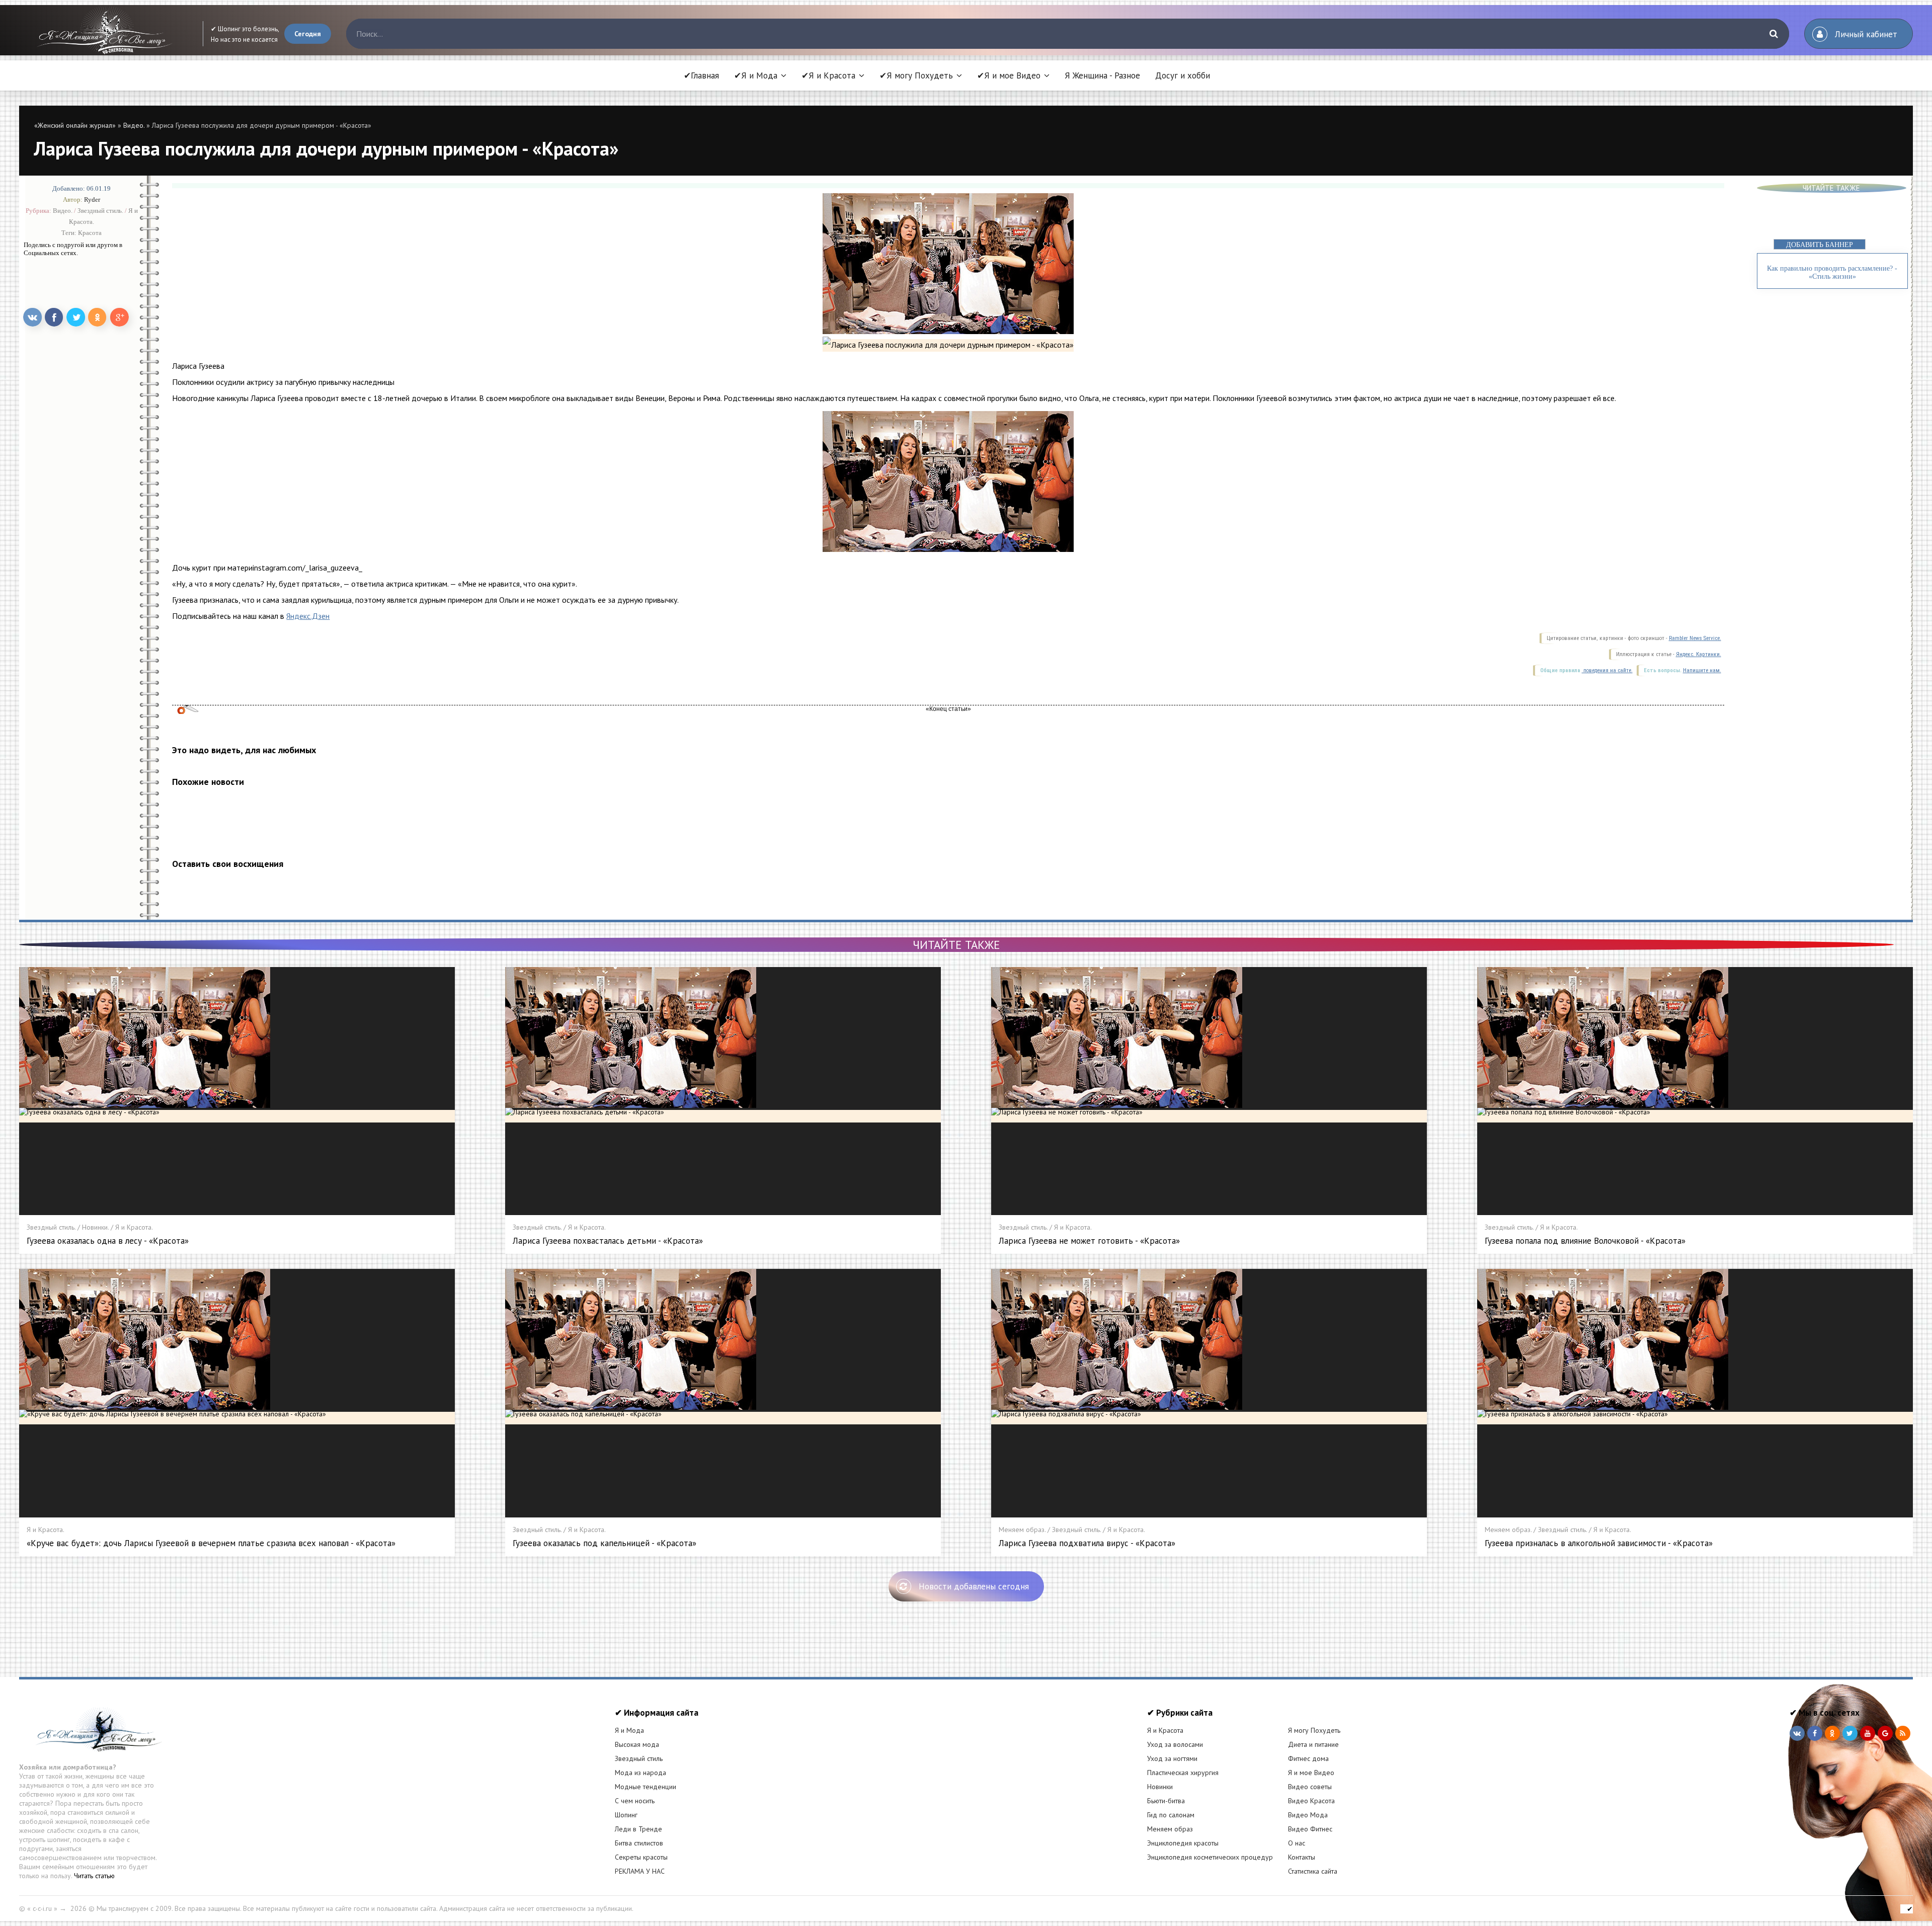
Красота (90, 233)
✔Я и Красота (828, 75)
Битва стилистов (639, 1843)
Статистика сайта (1313, 1871)
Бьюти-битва (1166, 1801)
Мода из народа (640, 1773)
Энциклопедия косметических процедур (1210, 1857)
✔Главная (701, 75)
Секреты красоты (641, 1857)
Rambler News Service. (1695, 638)
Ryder (92, 199)
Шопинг (626, 1815)
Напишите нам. (1702, 670)
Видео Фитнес (1310, 1829)
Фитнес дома (1308, 1758)
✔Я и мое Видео (1009, 75)
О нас (1297, 1843)
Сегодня (308, 34)
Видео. (134, 125)
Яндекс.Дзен (308, 616)
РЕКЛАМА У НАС (640, 1871)
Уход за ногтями (1172, 1758)
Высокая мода (637, 1744)
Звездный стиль (639, 1758)
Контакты (1302, 1857)
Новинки (1160, 1787)
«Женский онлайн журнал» (75, 125)
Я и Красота (1165, 1730)
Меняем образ (1170, 1829)
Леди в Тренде (638, 1829)
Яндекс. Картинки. (1699, 654)
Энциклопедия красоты (1183, 1843)
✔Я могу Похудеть (916, 75)
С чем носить (635, 1801)
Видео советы (1310, 1787)
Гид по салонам (1171, 1815)
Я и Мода (629, 1730)
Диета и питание (1313, 1744)
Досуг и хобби (1183, 75)
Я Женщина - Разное (1102, 75)
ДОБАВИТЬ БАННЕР (1820, 245)
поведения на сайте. (1607, 670)
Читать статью (94, 1876)
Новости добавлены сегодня (974, 1586)
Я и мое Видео (1311, 1773)
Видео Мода (1308, 1815)
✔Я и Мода (756, 75)
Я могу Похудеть (1314, 1730)
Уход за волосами (1175, 1744)
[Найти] (1774, 34)
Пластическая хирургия (1183, 1773)
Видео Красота (1311, 1801)
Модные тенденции (646, 1787)
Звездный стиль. (100, 211)
